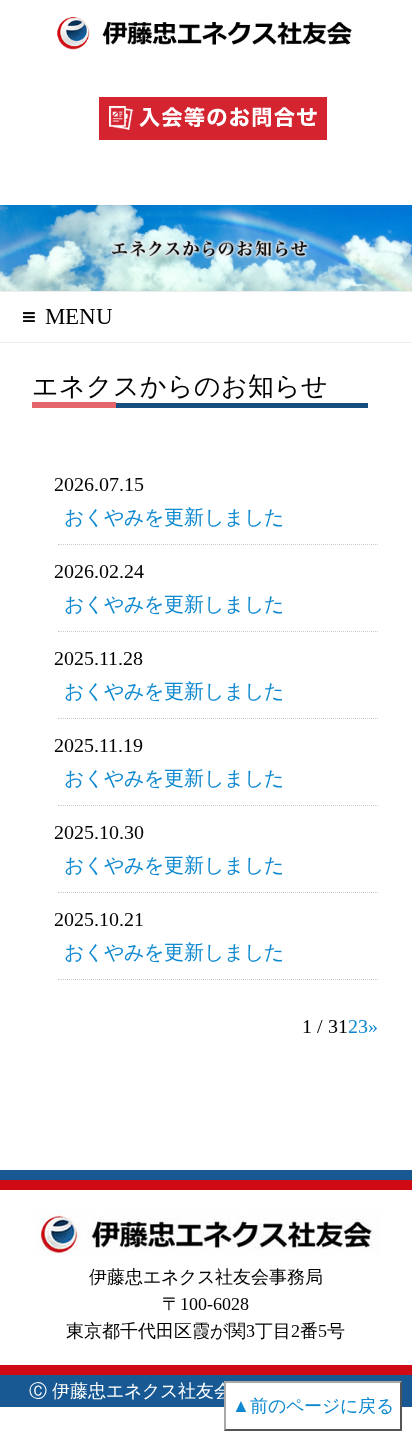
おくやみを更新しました (174, 517)
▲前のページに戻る (313, 1406)
